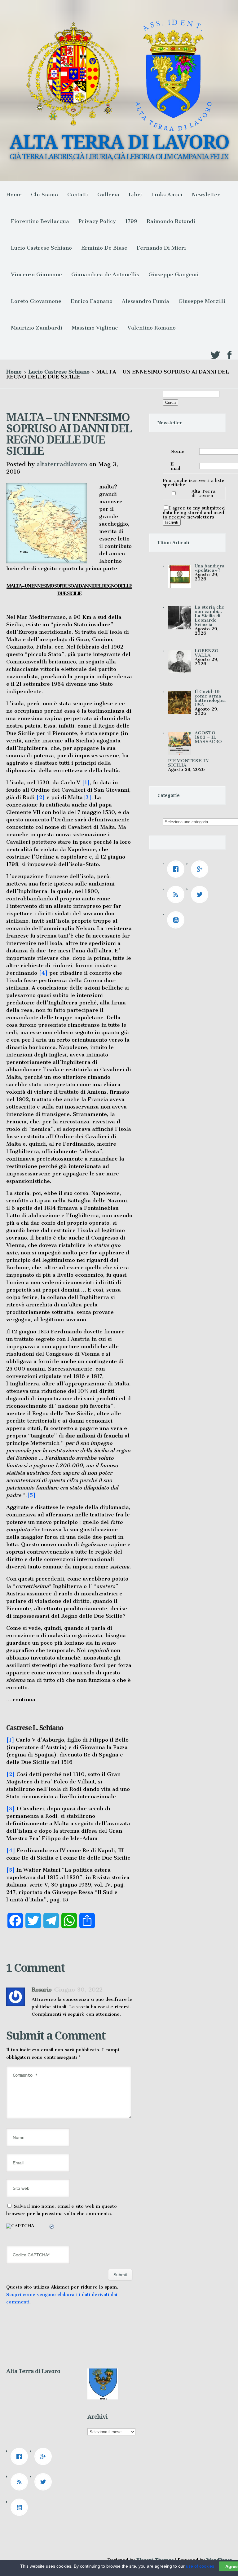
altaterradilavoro (62, 464)
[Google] (201, 869)
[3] (87, 797)
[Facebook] (177, 869)
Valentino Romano (152, 328)
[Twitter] (201, 894)
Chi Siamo (44, 195)
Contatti (78, 195)
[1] (86, 782)
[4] (43, 973)
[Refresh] (52, 2228)
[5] (31, 1495)
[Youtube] (177, 920)
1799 (131, 221)
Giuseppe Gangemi (174, 274)
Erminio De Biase (104, 248)
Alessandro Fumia (145, 301)
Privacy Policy (97, 221)
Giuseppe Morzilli (202, 301)
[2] (41, 797)
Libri (135, 195)
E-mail (175, 466)
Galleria (108, 195)
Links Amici (167, 195)
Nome (177, 451)
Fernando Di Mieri (161, 248)
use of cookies (200, 2566)
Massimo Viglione (95, 328)
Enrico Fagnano (92, 301)
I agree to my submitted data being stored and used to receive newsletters (194, 512)
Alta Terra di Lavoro (203, 493)
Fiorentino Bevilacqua (40, 221)
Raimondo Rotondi (171, 221)
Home (14, 195)
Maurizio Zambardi (37, 328)
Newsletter (206, 195)
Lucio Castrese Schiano (41, 248)
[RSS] (177, 894)
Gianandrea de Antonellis (105, 274)
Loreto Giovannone (36, 301)
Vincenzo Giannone (36, 274)
